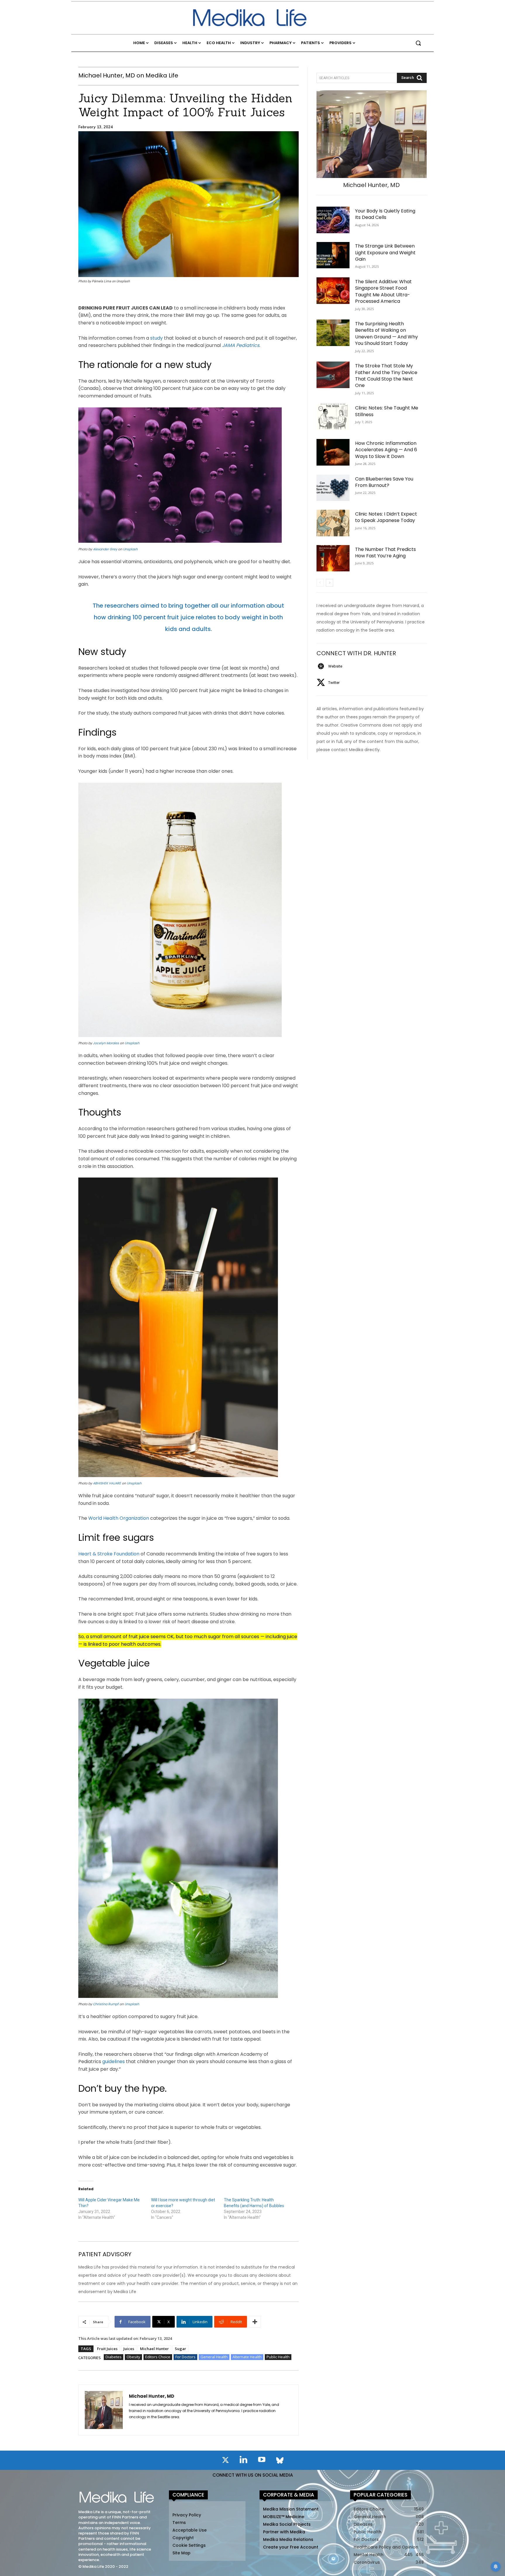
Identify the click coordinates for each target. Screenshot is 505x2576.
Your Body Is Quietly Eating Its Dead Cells (385, 214)
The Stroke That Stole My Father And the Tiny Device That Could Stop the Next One (386, 376)
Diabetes (114, 2357)
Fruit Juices (107, 2349)
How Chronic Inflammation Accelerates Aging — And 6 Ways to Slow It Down (386, 450)
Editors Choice (158, 2357)
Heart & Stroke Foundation (109, 1554)
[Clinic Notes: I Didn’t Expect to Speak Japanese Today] (333, 523)
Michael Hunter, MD (152, 2396)
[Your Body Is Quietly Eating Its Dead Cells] (333, 220)
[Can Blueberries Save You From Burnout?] (333, 488)
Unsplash (130, 549)
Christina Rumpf (106, 2004)
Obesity (133, 2357)
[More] (255, 2322)
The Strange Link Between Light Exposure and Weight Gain (385, 253)
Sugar (180, 2349)
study (156, 338)
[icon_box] (329, 666)
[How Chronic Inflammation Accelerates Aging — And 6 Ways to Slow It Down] (333, 452)
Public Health (278, 2357)
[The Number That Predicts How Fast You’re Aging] (333, 558)
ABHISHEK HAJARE (107, 1483)
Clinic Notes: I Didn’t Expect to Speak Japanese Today (386, 517)
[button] (418, 43)
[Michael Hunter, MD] (104, 2410)
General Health (214, 2357)
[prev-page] (320, 583)
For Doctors (185, 2357)
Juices (129, 2349)
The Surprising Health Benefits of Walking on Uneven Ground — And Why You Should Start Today (386, 333)
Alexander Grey (105, 549)
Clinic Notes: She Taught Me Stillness (387, 411)
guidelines (114, 2061)
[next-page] (330, 583)
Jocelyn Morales (106, 1043)
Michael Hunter (154, 2349)
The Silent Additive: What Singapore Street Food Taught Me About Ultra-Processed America (383, 291)
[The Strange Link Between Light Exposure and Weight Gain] (333, 255)
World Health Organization (119, 1518)
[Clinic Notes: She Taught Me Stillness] (333, 417)
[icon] (225, 2461)
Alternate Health (247, 2357)
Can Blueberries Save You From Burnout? (384, 482)
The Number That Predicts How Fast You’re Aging (385, 553)
